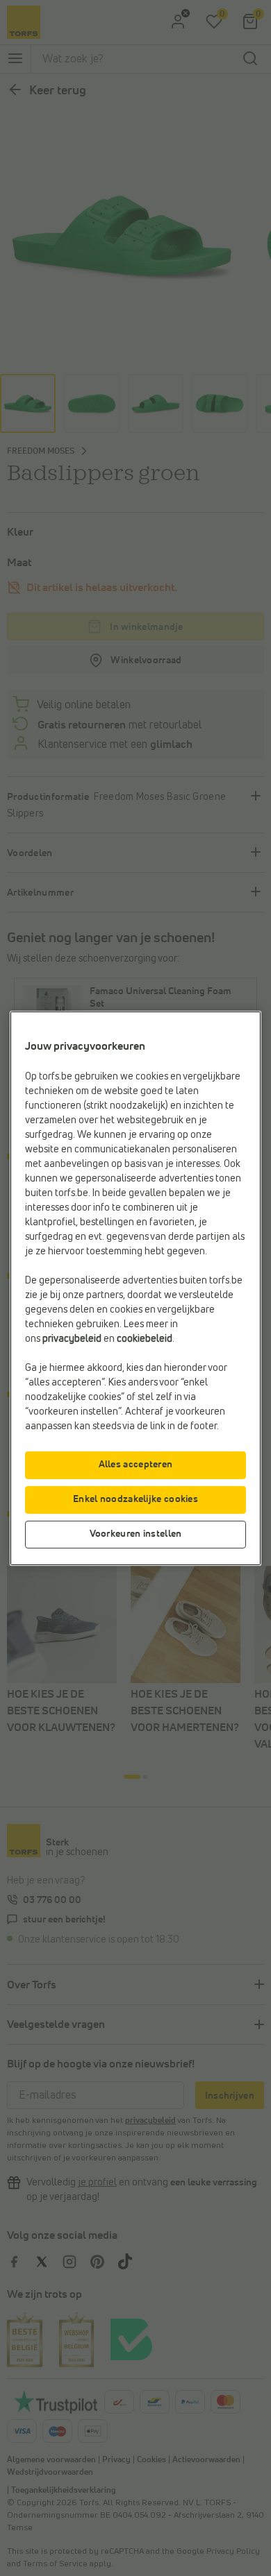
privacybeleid (72, 1339)
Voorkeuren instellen (136, 1534)
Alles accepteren (136, 1465)
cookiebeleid (145, 1339)
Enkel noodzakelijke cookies (135, 1499)
